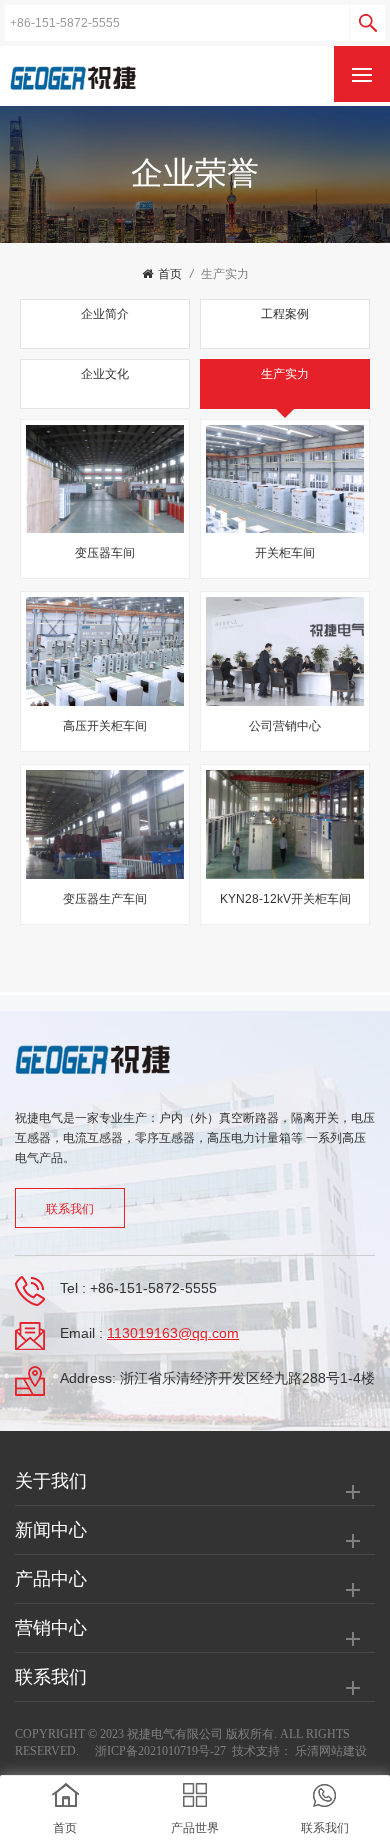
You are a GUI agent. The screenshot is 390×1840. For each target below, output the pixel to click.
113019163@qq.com (173, 1333)
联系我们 (70, 1209)
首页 (170, 274)
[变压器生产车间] (105, 824)
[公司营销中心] (285, 651)
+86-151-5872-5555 (153, 1288)
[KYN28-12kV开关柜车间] (285, 824)
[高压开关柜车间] (105, 651)
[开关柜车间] (285, 479)
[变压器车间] (105, 479)
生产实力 (225, 274)
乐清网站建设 (331, 1751)
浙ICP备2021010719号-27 (160, 1751)
